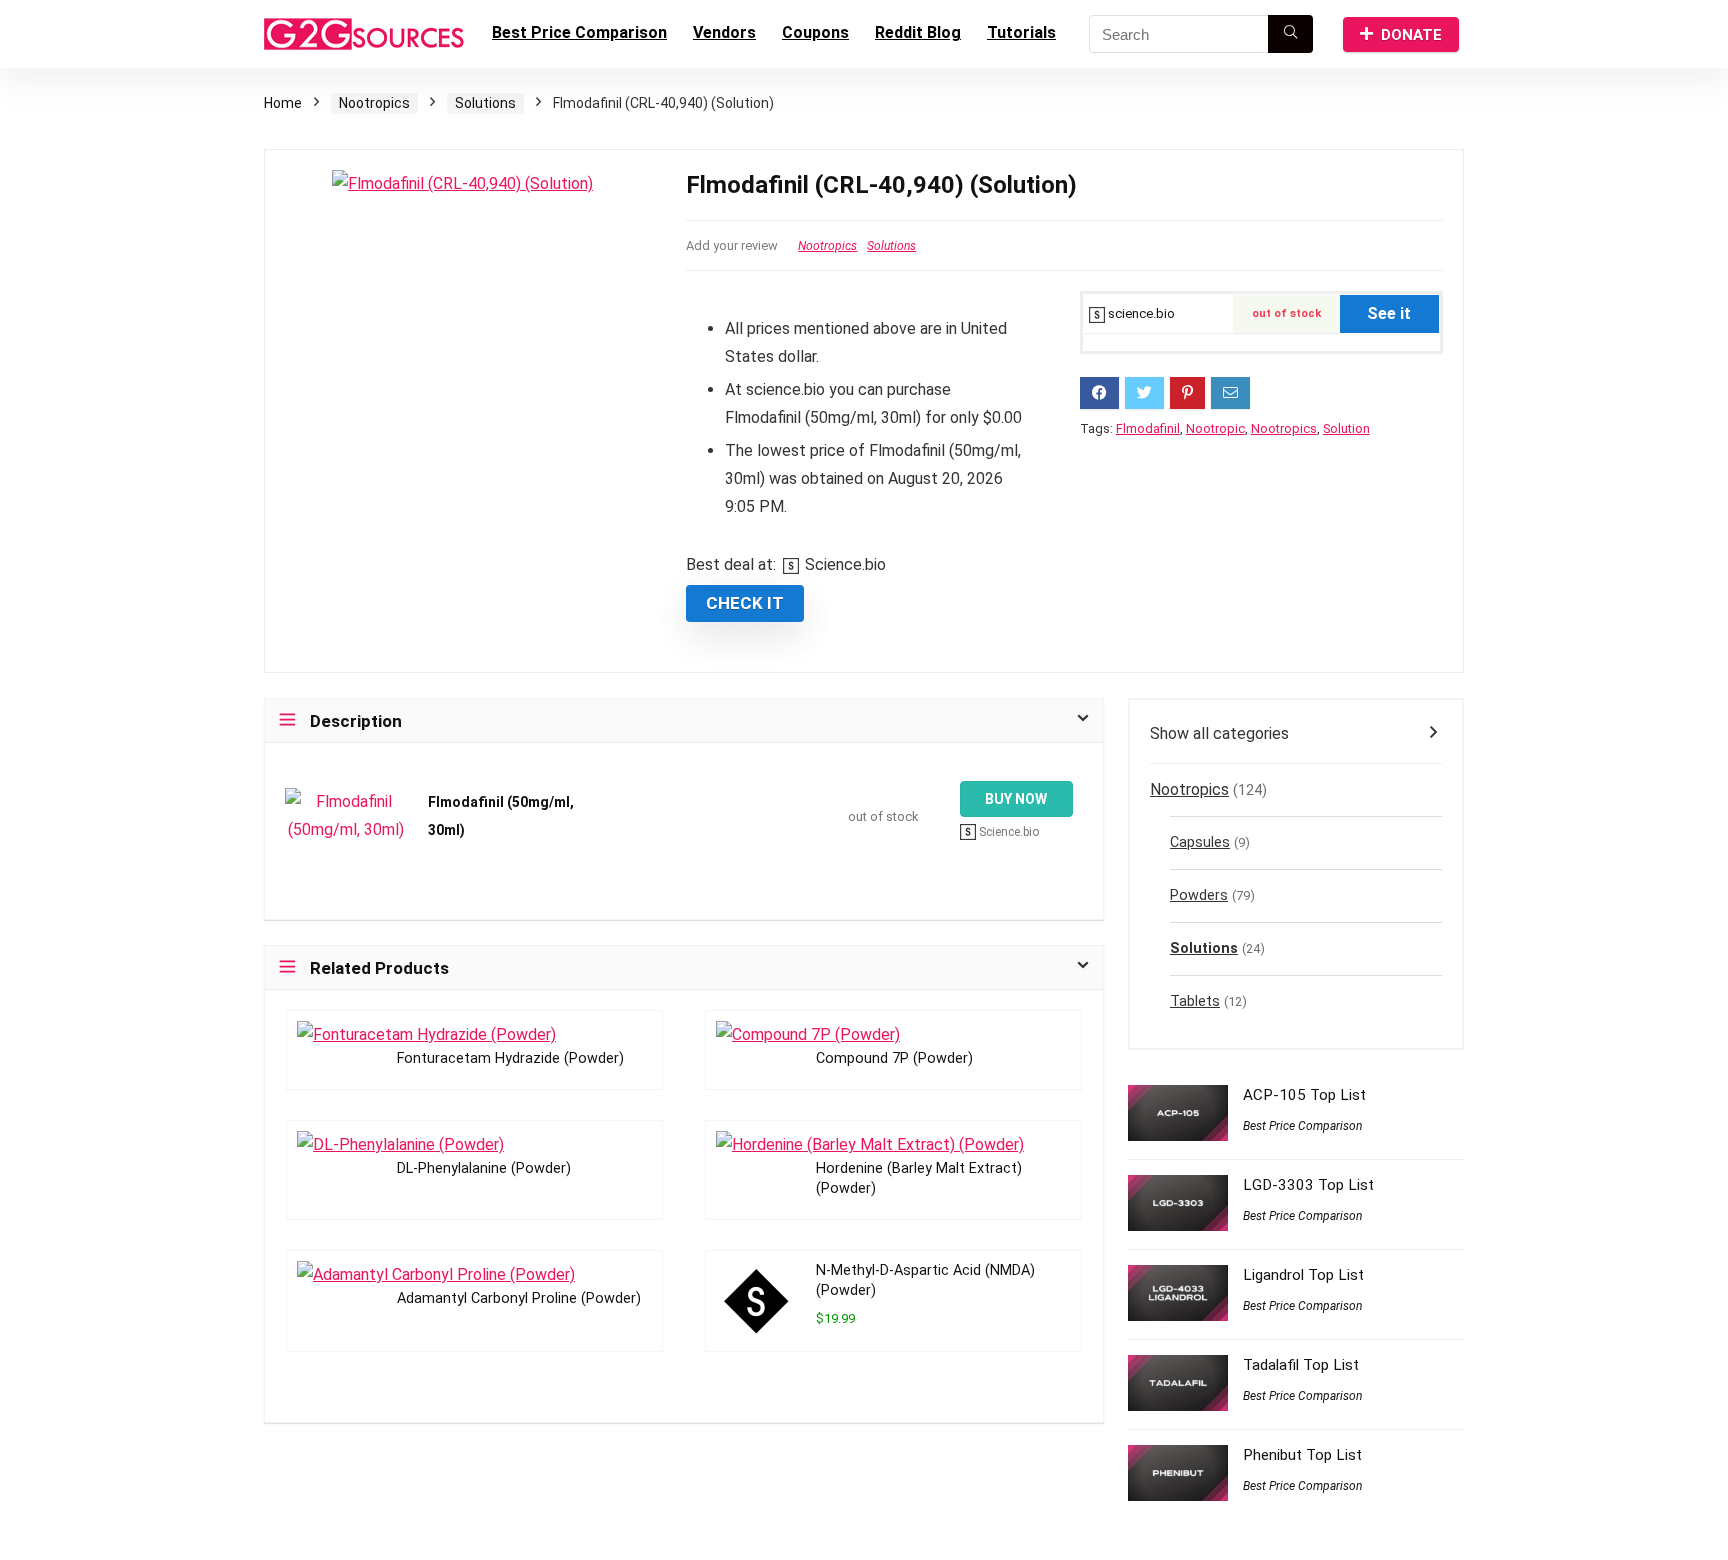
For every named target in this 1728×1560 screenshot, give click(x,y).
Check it (745, 603)
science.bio (1140, 313)
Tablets (1195, 1001)
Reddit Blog (918, 32)
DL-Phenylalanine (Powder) (484, 1168)
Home (283, 103)
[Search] (1290, 34)
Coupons (815, 32)
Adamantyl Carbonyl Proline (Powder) (519, 1298)
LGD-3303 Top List (1308, 1185)
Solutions (485, 103)
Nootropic (1215, 428)
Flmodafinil (1148, 428)
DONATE (1411, 35)
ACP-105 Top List (1304, 1095)
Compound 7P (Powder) (894, 1058)
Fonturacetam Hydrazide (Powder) (510, 1058)
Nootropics (374, 103)
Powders (1199, 895)
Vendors (724, 32)
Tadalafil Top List (1301, 1365)
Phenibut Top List (1302, 1455)
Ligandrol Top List (1303, 1275)
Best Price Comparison (579, 32)
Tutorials (1021, 32)
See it (1389, 313)
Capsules (1200, 842)
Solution (1346, 428)
